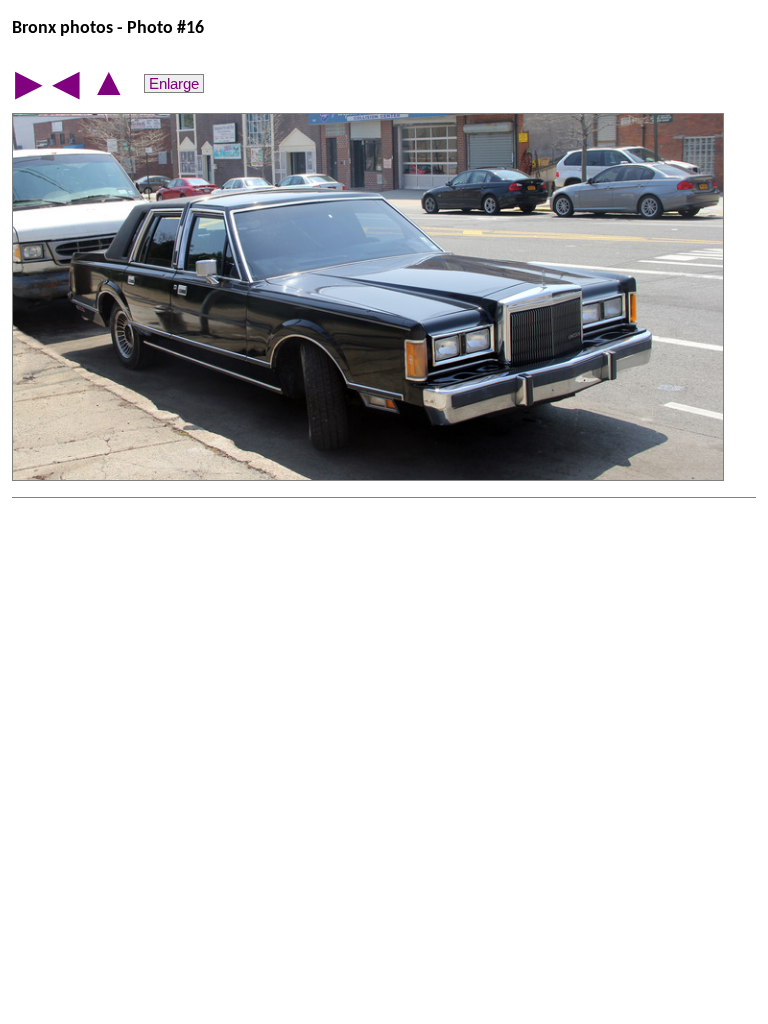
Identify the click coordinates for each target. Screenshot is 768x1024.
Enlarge (174, 83)
